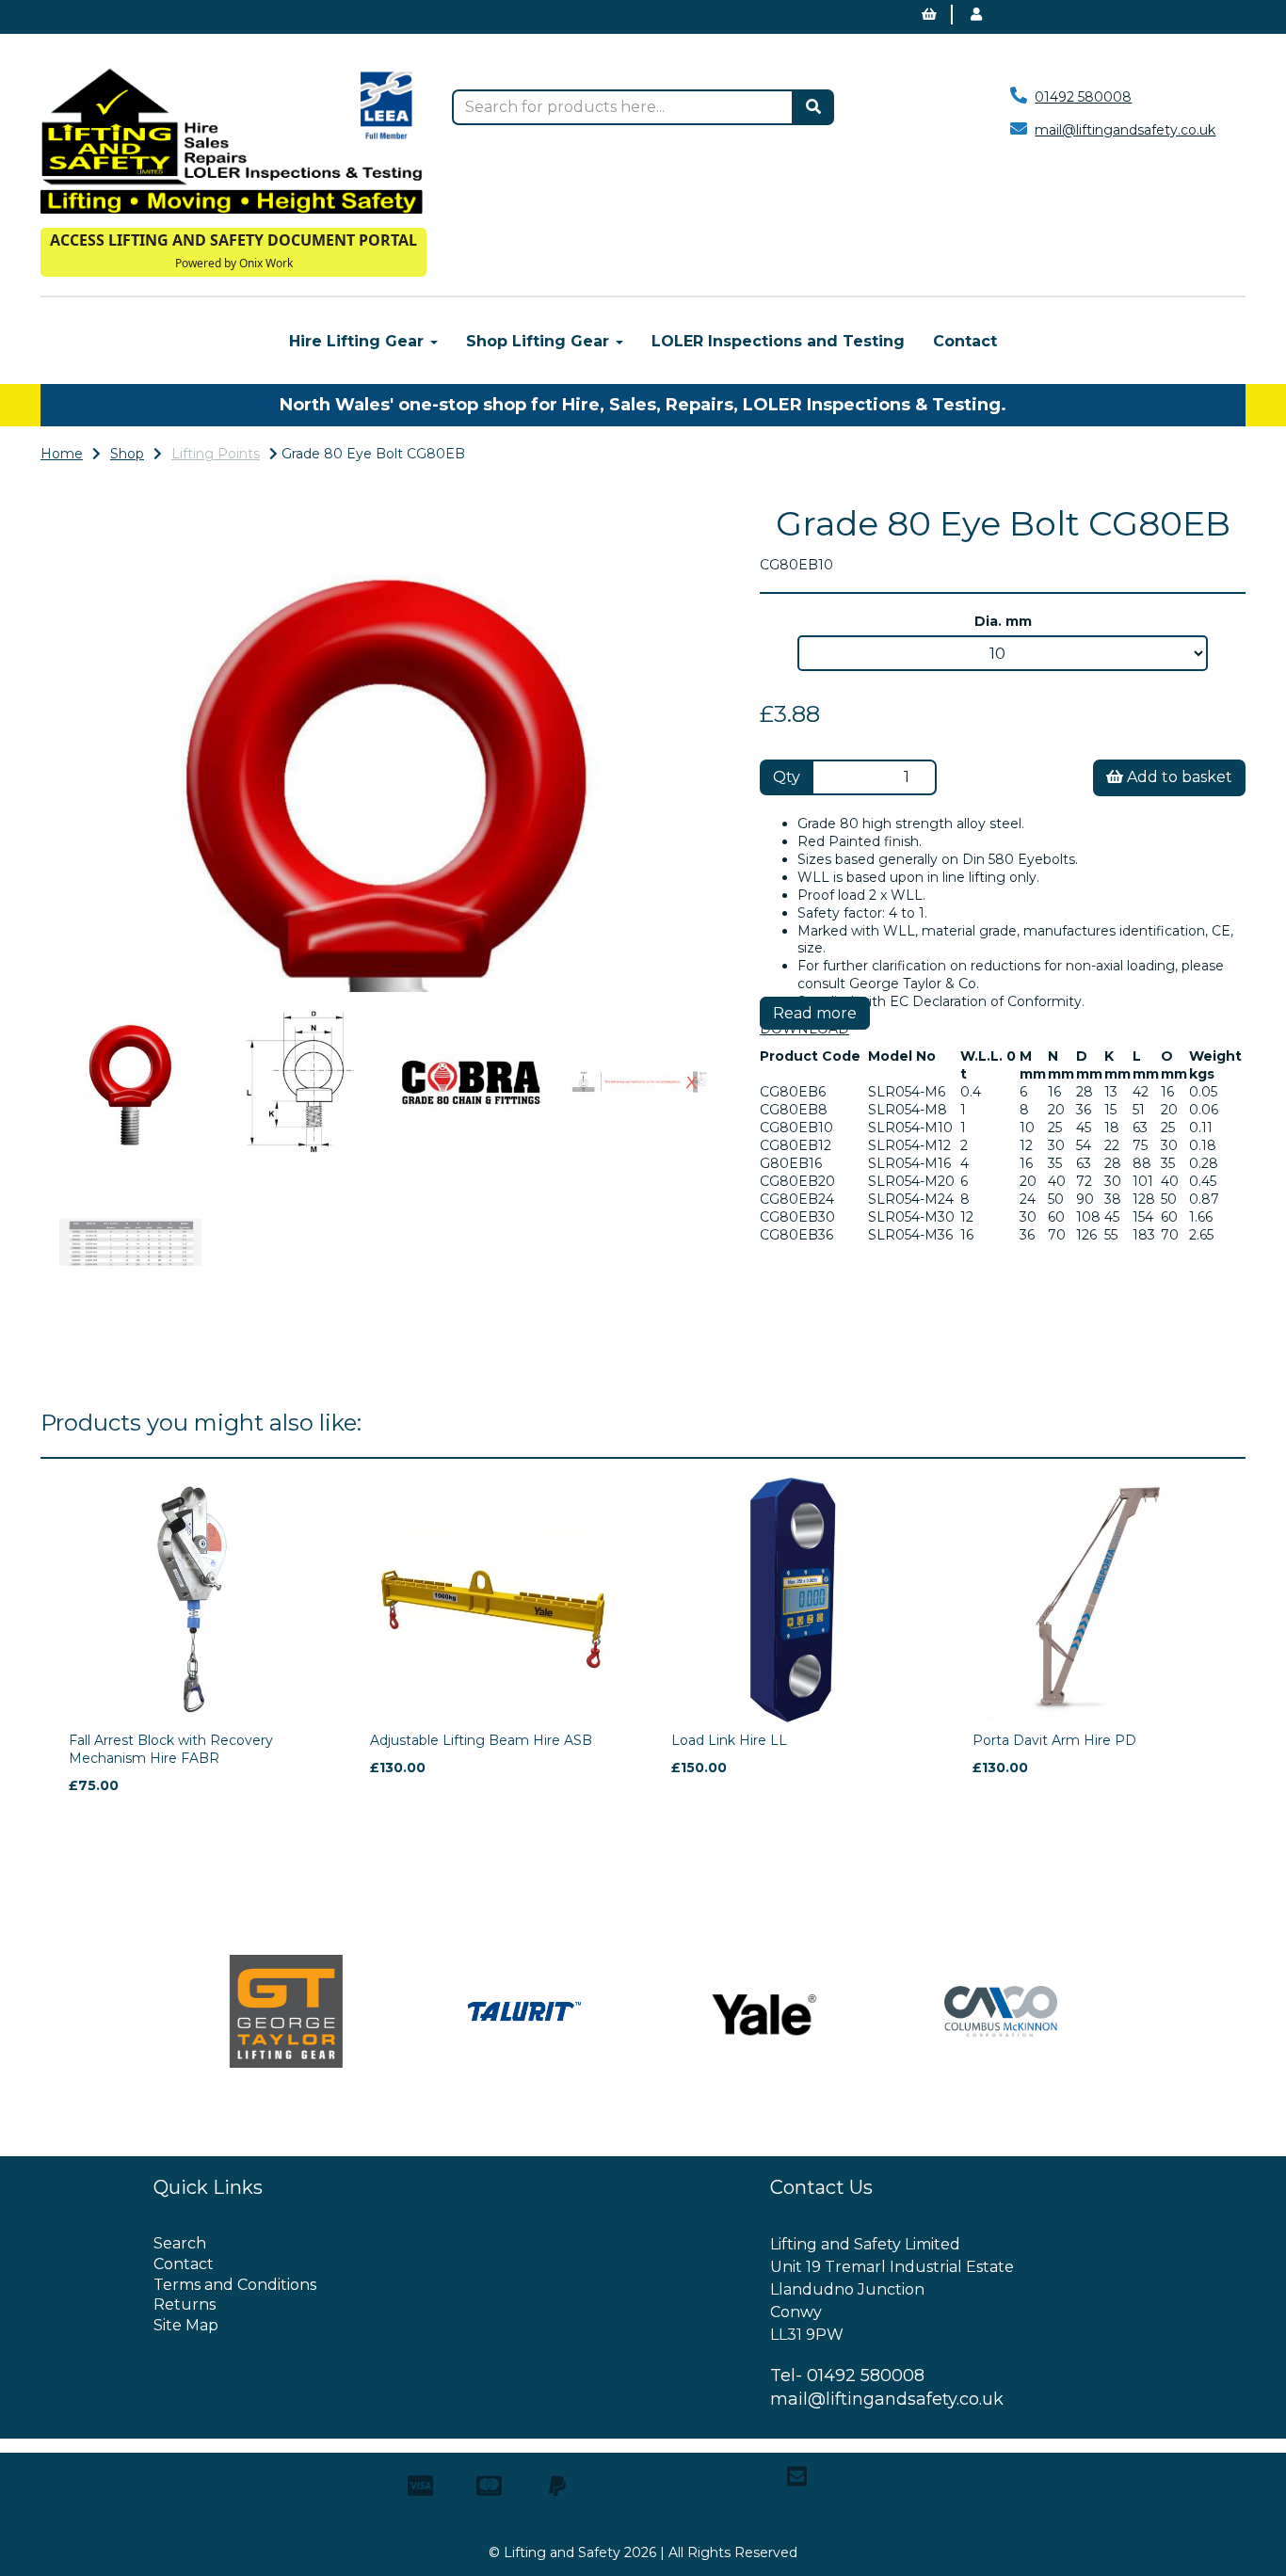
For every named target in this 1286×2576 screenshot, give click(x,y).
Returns (185, 2304)
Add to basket (1178, 777)
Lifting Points (216, 454)
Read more (815, 1013)
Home (62, 454)
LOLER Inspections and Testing (778, 341)
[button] (102, 872)
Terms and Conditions (235, 2285)
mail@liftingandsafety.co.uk (1125, 130)
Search (180, 2243)
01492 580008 (1083, 97)
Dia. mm (1003, 621)
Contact (965, 341)
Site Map (186, 2325)
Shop (127, 454)
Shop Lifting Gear (540, 341)
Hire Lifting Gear (359, 341)
